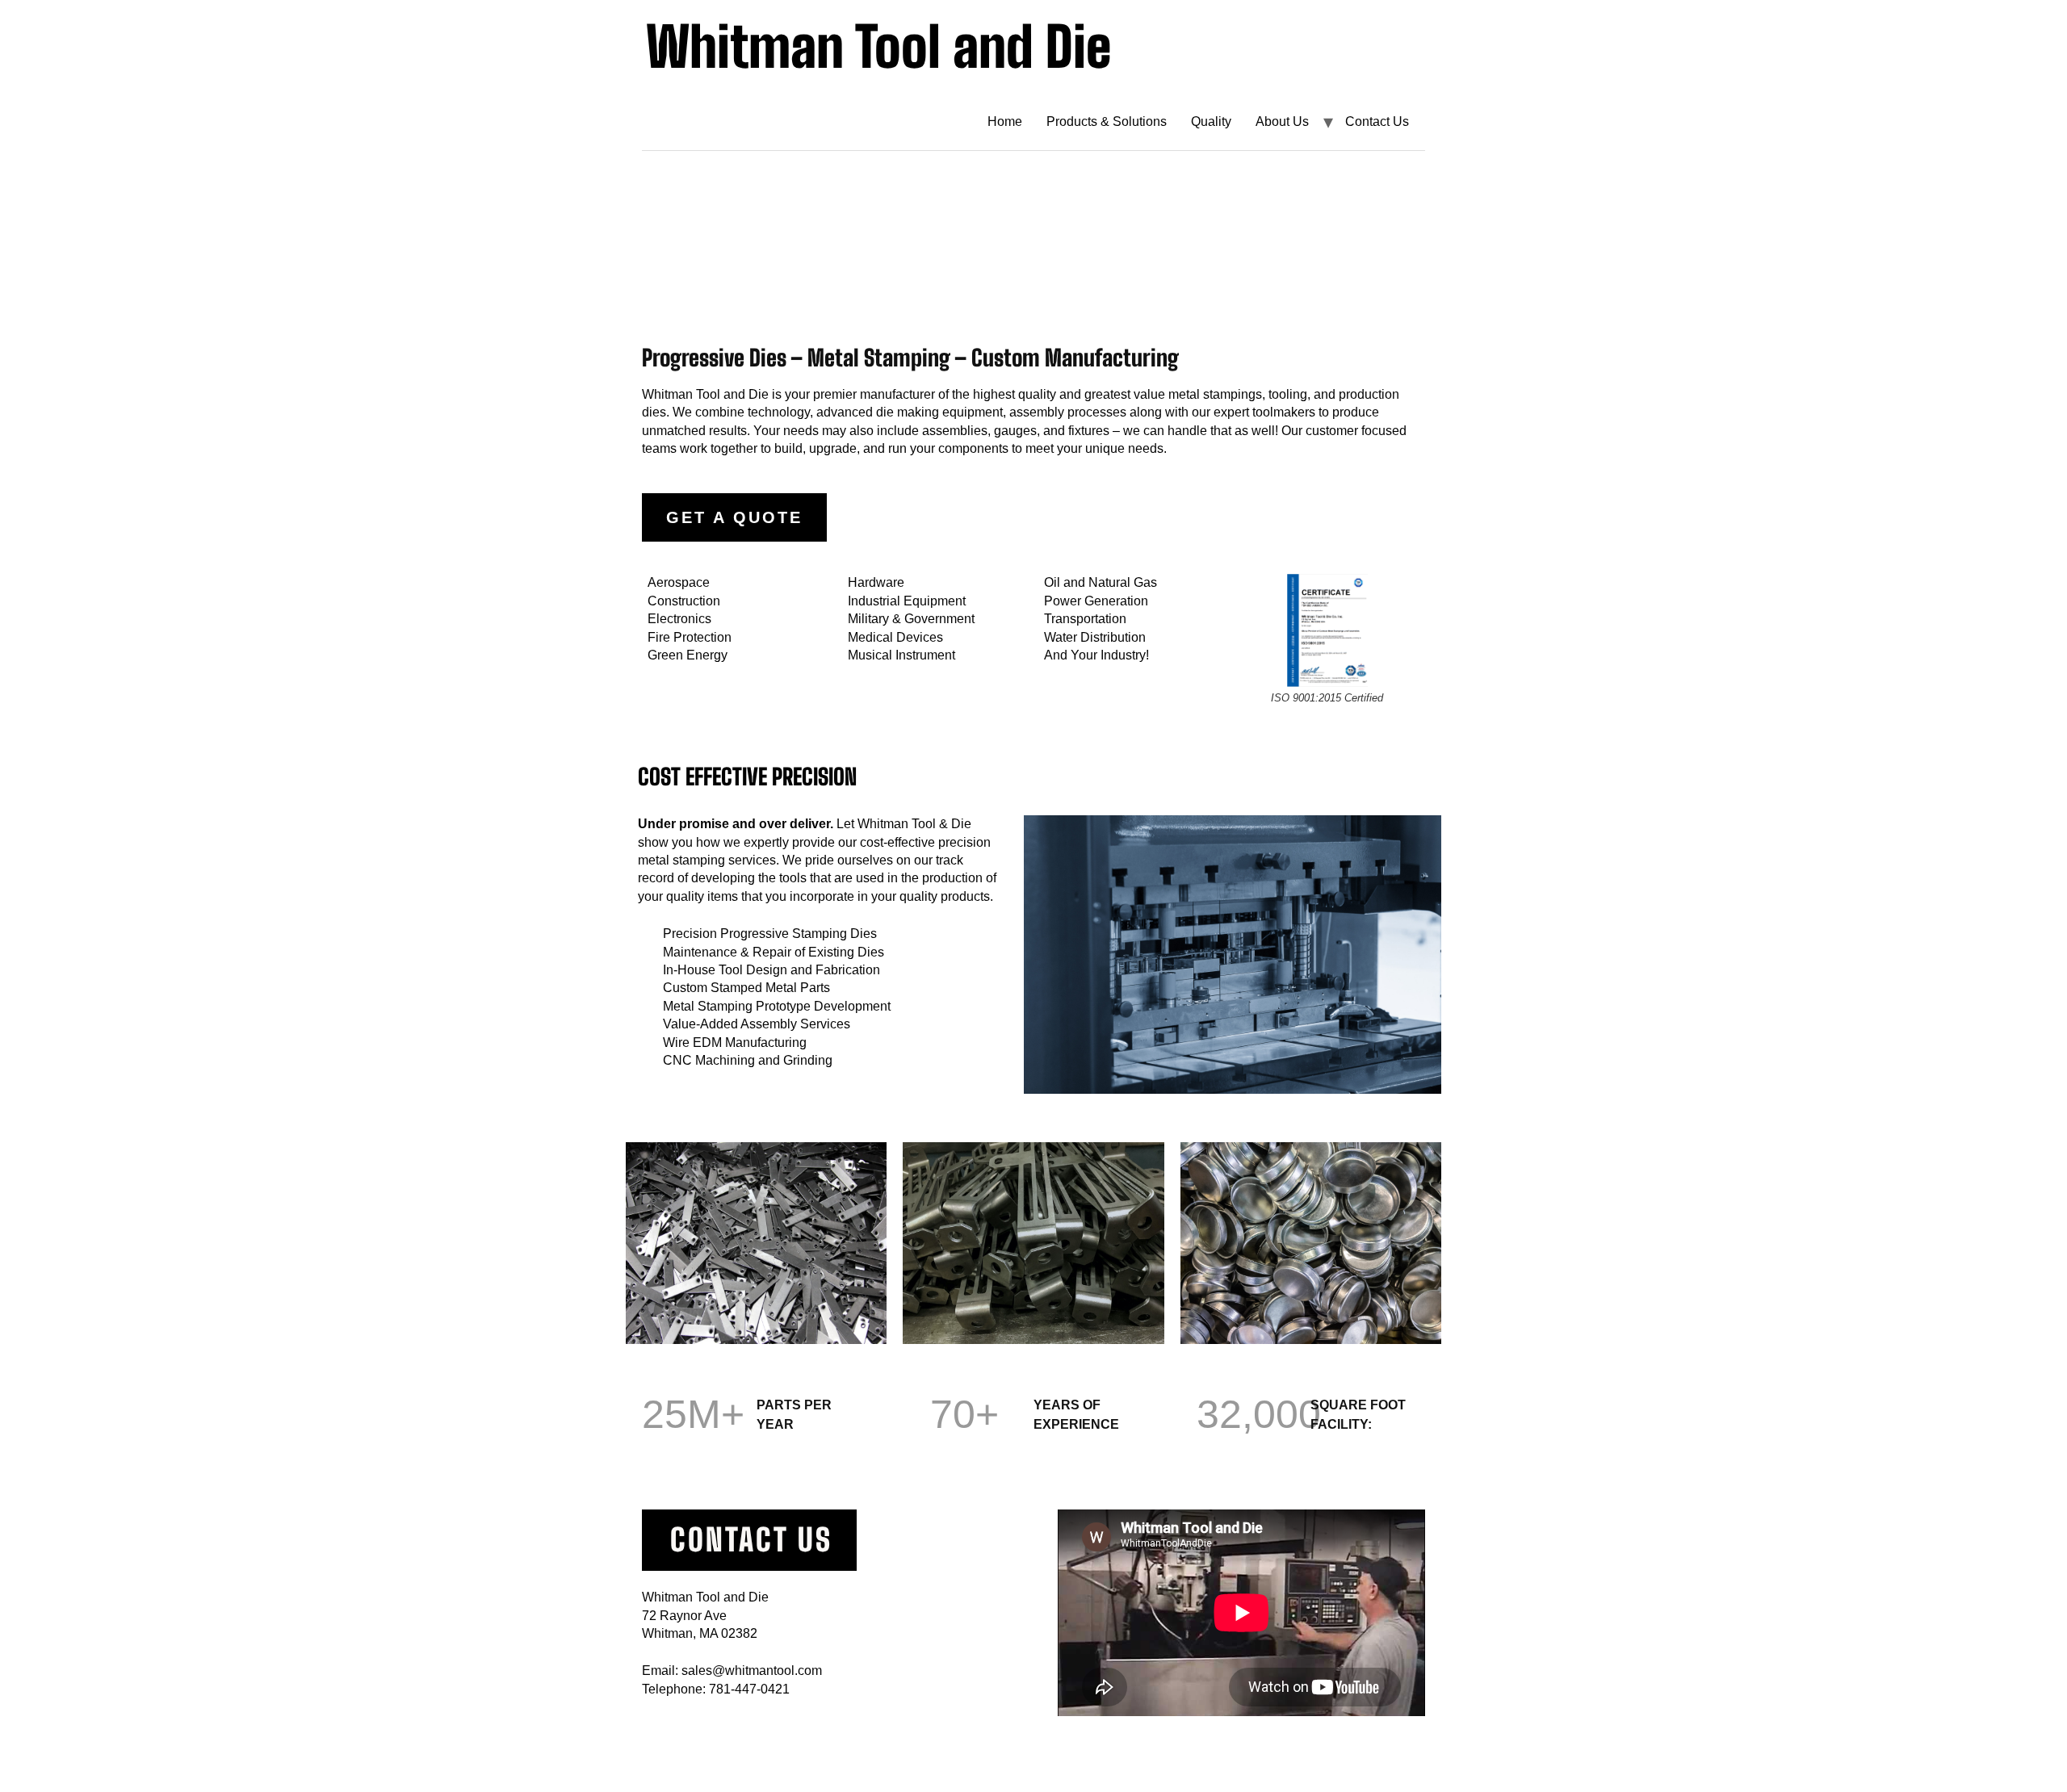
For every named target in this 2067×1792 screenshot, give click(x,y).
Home (1005, 121)
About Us (1282, 121)
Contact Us (1377, 121)
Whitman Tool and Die (878, 46)
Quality (1211, 121)
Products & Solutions (1107, 121)
